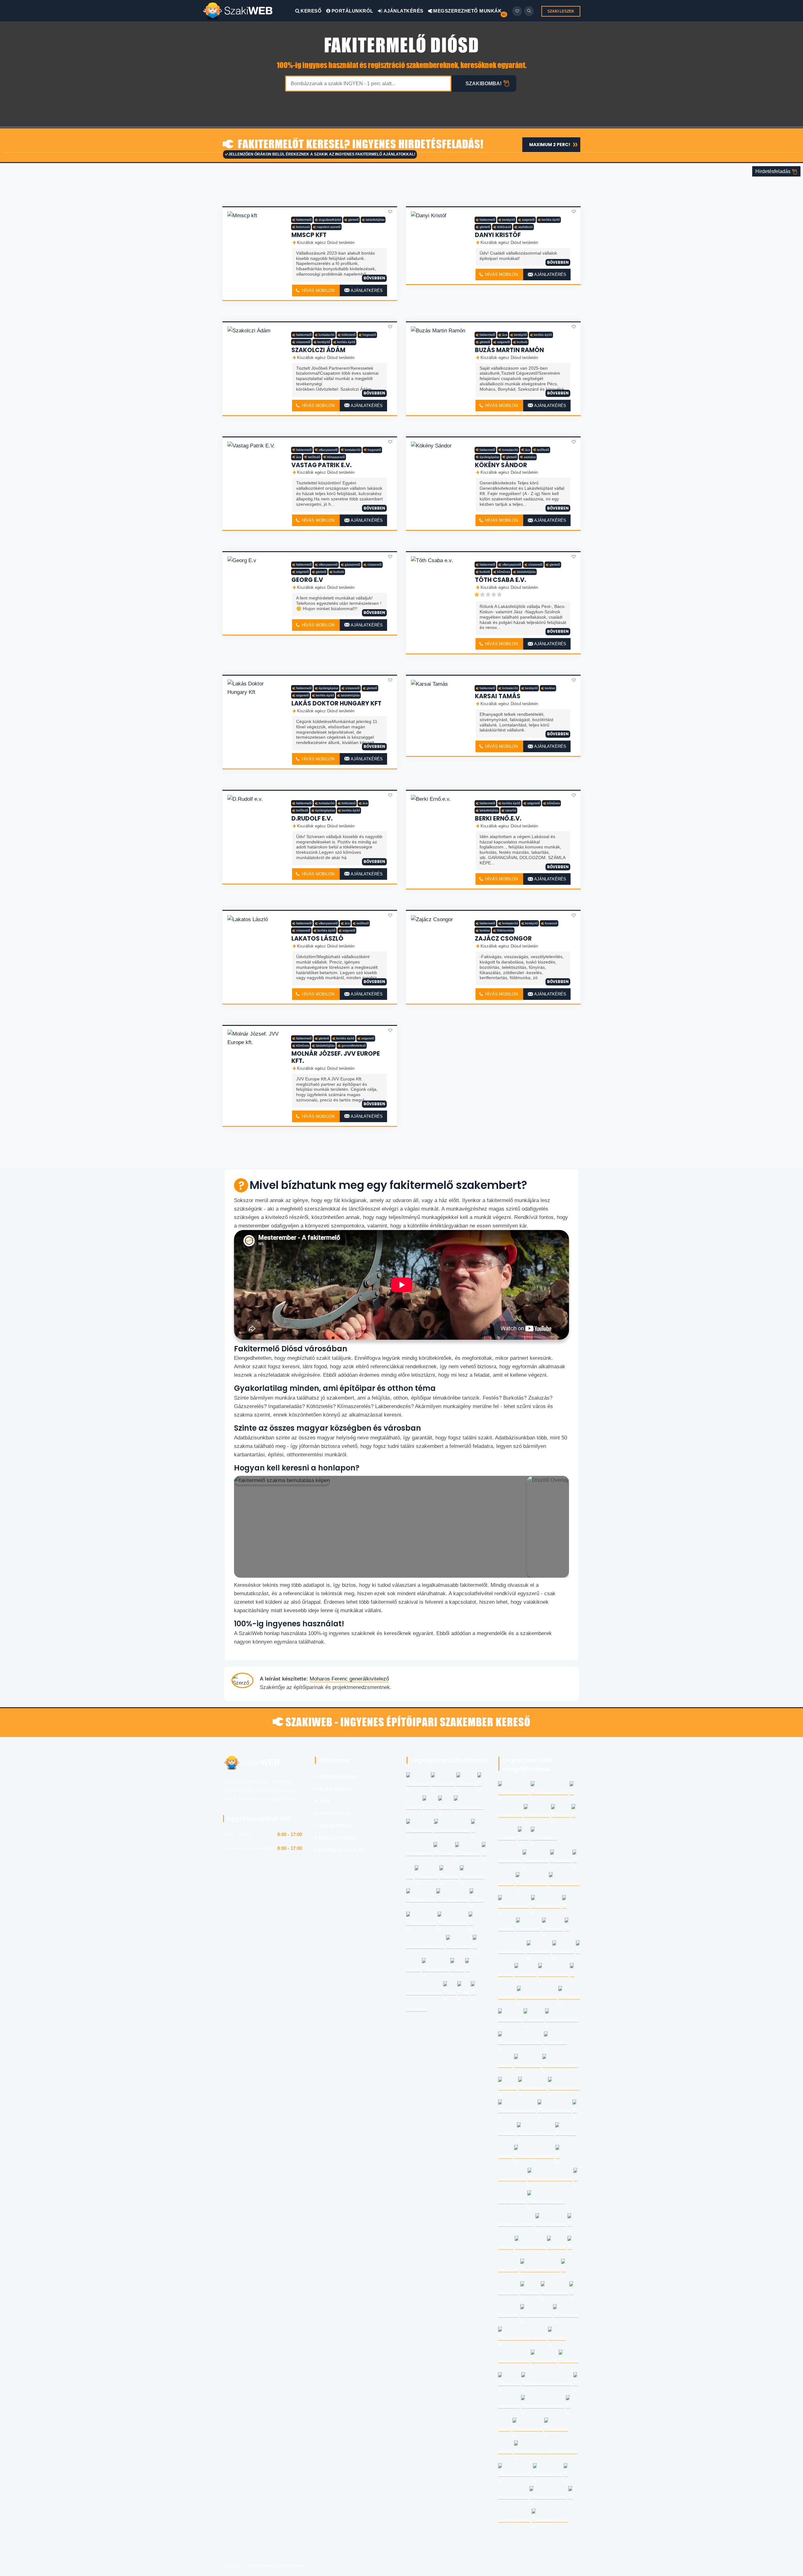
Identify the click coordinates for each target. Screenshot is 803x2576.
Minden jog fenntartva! (281, 2566)
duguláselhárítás (552, 1792)
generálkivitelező (354, 1045)
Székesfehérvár (454, 1830)
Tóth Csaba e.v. (500, 580)
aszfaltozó (526, 227)
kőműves (504, 572)
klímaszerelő (336, 457)
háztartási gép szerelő (524, 2338)
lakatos (510, 2088)
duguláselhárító (330, 220)
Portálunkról (352, 11)
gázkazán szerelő (542, 2270)
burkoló (522, 342)
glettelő (354, 220)
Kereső (311, 11)
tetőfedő (314, 457)
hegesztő (369, 335)
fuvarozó (551, 923)
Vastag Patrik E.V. (322, 465)
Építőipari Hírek (339, 1777)
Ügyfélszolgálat (341, 1850)
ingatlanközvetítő (519, 2111)
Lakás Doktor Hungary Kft (336, 703)
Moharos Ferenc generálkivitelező (349, 1679)
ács (505, 335)
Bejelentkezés (338, 1838)
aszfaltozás (530, 2065)
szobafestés (534, 2088)
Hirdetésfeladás (774, 171)
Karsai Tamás (498, 696)
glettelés (555, 1929)
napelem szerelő (329, 227)
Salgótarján (438, 1969)
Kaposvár (428, 1877)
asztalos (530, 457)
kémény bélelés (562, 2065)
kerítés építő (551, 220)
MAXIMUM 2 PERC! (550, 145)
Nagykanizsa (423, 1923)
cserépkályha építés (522, 2042)
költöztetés (539, 1815)
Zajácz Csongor (503, 939)
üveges (563, 1815)
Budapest (420, 1784)
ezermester (556, 2292)
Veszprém (474, 1877)
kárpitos (536, 2020)
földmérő (572, 1997)
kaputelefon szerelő (545, 2406)
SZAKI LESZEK (561, 11)
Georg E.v (307, 580)
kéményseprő (516, 1906)
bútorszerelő (550, 2474)
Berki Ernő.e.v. (498, 818)
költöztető (349, 335)
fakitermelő (304, 220)
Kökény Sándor (501, 465)
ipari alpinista (553, 2224)
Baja (459, 1969)
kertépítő (509, 220)
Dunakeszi (461, 1946)
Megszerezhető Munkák (467, 11)
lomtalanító (327, 335)
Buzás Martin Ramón (509, 350)
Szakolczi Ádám (318, 350)
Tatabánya (470, 1853)
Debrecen (445, 1784)
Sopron (451, 1877)
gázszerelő (353, 565)
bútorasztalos (538, 2315)
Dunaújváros (455, 1923)
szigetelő (528, 220)
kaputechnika (532, 2247)
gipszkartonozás (537, 2133)
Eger (479, 1900)
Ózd (452, 1993)
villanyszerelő (328, 450)
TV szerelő (568, 2315)
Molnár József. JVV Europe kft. (336, 1057)
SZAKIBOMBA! (484, 84)
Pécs (432, 1807)
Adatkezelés (335, 1814)
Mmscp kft (309, 235)
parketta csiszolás (536, 2156)
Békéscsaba (423, 1900)
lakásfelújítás (375, 220)
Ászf (325, 1801)
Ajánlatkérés (403, 11)
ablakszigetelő (564, 2020)
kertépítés (541, 1951)
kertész (550, 688)
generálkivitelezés (539, 1997)
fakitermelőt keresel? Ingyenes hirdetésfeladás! (359, 145)
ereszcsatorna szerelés (549, 2383)
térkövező (504, 227)
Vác (465, 1993)
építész (532, 2292)
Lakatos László (317, 939)
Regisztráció (336, 1826)
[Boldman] (249, 11)
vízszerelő (303, 342)
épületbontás (530, 2429)
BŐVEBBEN (374, 278)
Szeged (468, 1784)
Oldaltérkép (335, 1789)
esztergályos (548, 1906)
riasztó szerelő (517, 2474)
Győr (447, 1807)
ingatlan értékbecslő (552, 2179)
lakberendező (566, 2088)
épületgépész (489, 457)
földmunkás (505, 930)
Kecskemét (422, 1830)
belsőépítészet (556, 2111)
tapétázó (511, 2383)
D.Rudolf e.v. (312, 818)
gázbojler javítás (552, 2520)
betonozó (303, 227)
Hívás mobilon (317, 290)
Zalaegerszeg (454, 1900)
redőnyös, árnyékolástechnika (548, 2451)
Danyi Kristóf (498, 235)
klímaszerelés (534, 1883)
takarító (511, 810)
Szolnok (446, 1853)
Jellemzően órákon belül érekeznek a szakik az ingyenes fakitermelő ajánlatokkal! (322, 154)
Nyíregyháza (471, 1807)
